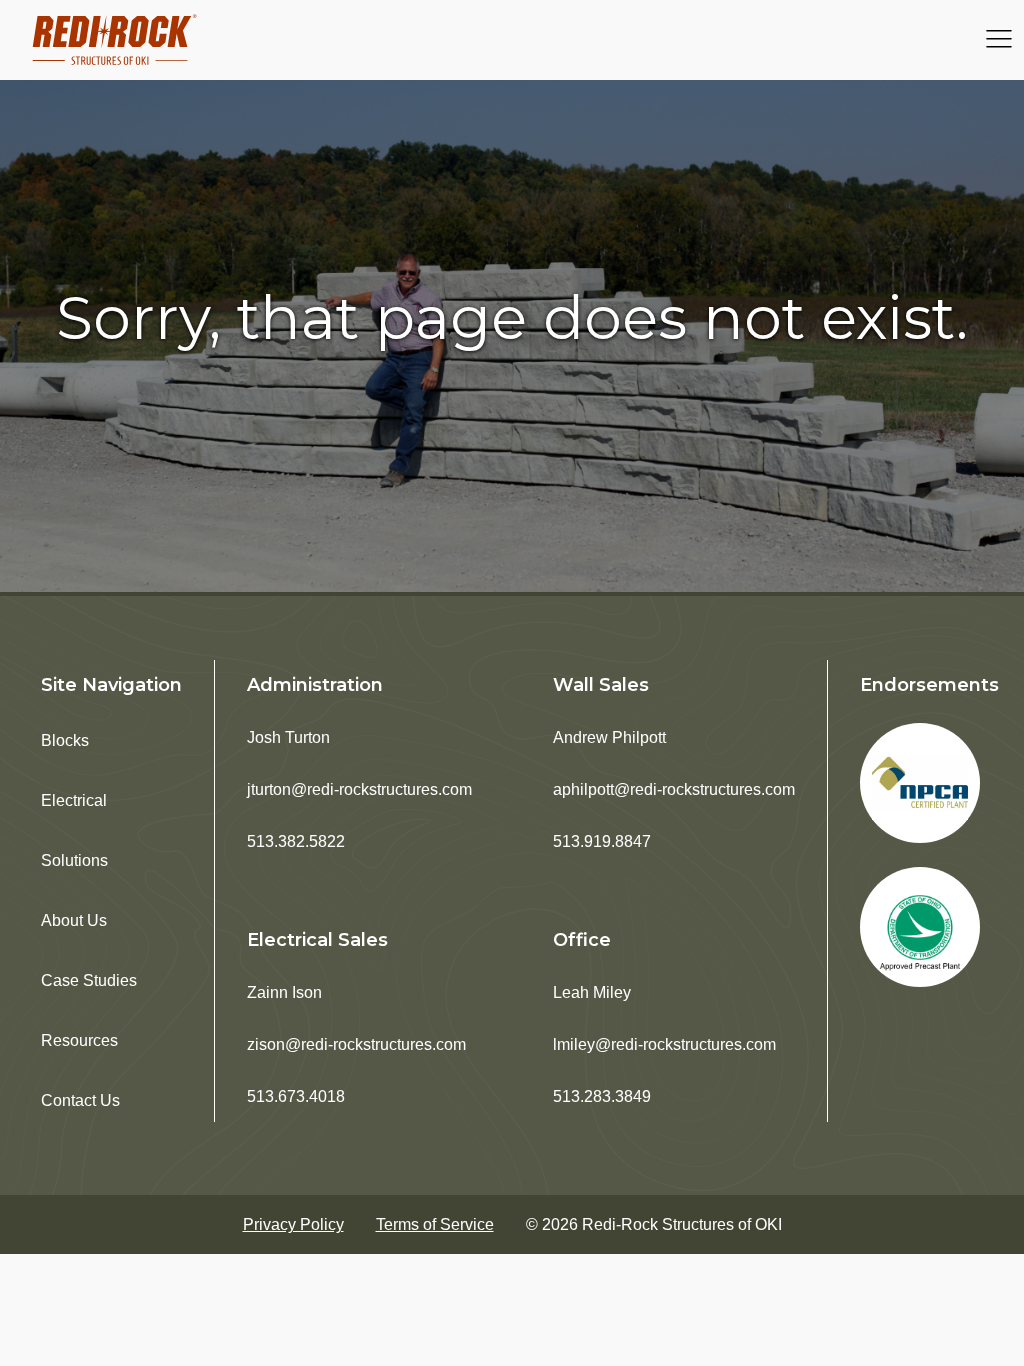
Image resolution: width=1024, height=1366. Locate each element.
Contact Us (80, 1100)
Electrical (74, 800)
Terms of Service (435, 1224)
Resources (79, 1040)
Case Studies (89, 980)
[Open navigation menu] (999, 40)
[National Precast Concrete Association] (920, 783)
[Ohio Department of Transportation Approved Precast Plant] (920, 927)
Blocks (65, 740)
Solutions (74, 860)
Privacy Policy (293, 1224)
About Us (74, 920)
